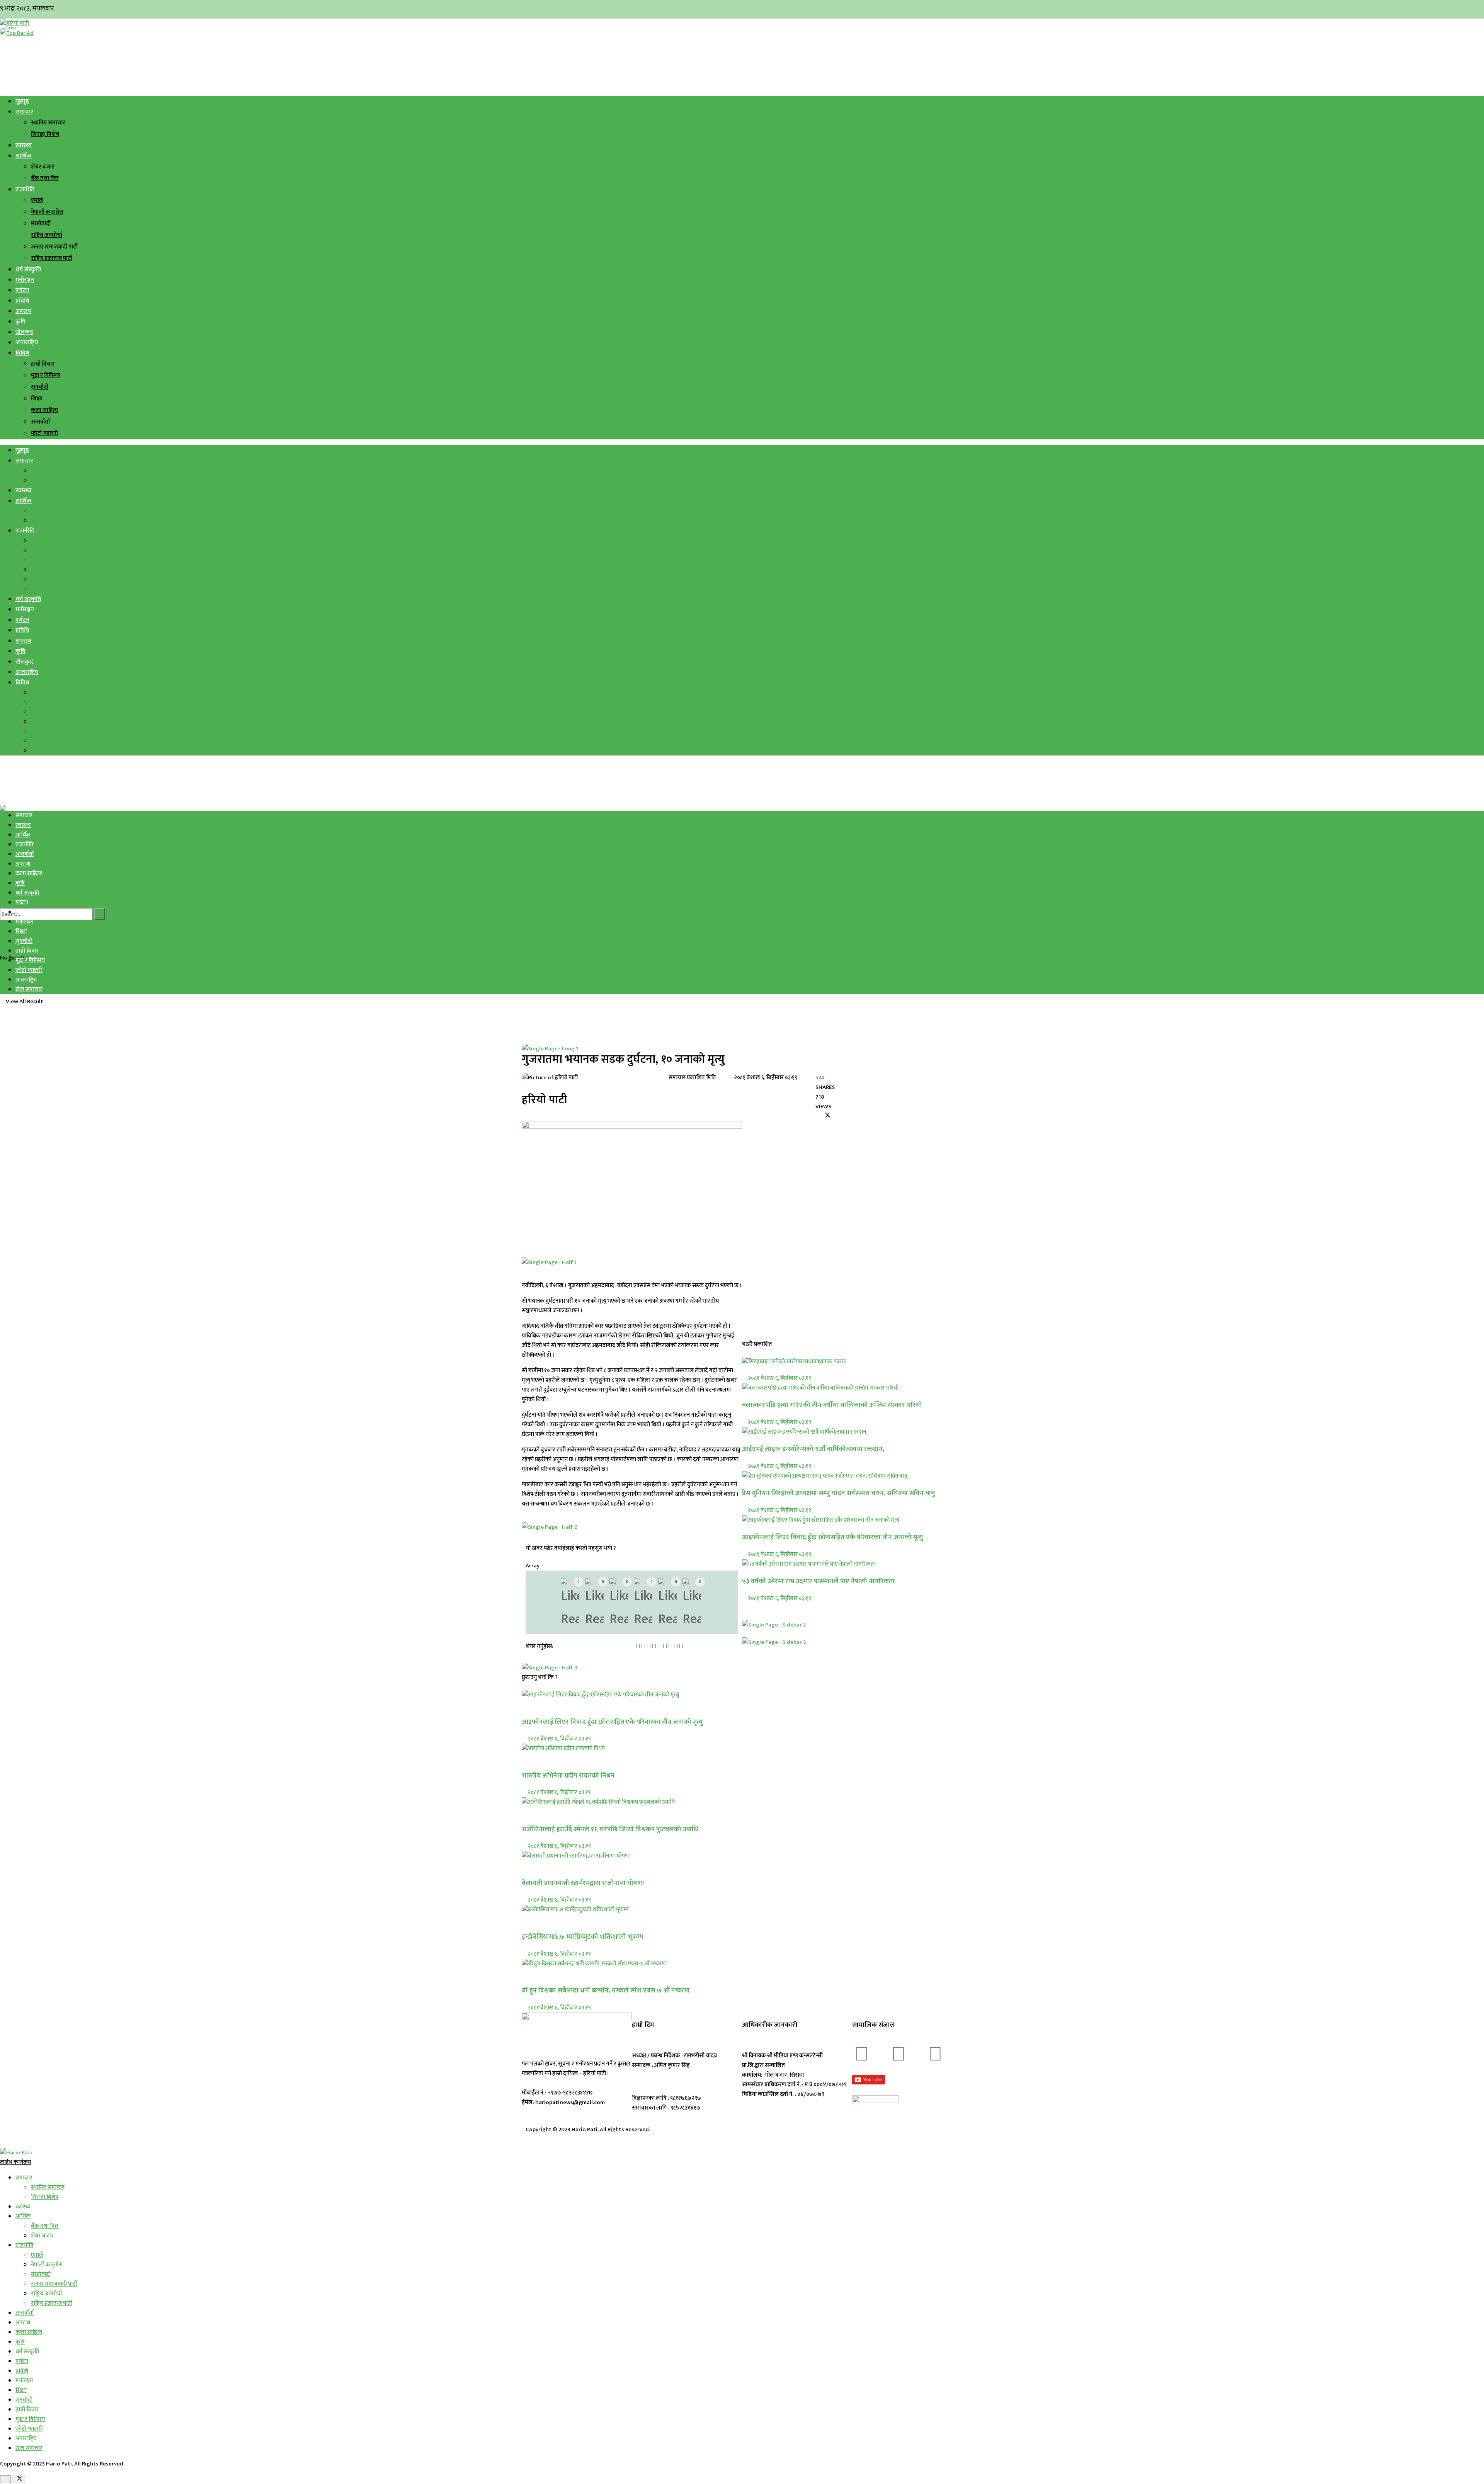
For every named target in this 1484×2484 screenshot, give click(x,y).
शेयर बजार (43, 167)
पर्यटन (22, 290)
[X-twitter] (899, 2055)
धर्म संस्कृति (28, 270)
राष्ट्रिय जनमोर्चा (47, 235)
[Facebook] (862, 2055)
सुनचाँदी (40, 387)
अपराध (23, 311)
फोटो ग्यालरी (44, 433)
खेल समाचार (29, 989)
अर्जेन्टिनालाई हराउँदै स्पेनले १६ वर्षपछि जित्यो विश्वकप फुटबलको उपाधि (610, 1829)
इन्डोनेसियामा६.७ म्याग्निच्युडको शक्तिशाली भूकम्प (583, 1937)
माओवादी (41, 224)
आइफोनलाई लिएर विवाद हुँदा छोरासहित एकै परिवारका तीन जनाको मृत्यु (612, 1722)
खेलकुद (24, 332)
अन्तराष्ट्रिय (27, 343)
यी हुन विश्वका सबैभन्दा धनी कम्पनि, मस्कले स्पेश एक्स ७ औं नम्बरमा (606, 1990)
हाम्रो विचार (43, 364)
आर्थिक (24, 156)
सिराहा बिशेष (45, 134)
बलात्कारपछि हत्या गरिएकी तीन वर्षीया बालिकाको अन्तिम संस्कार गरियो (832, 1405)
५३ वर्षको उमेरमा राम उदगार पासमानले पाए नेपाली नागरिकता (818, 1581)
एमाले (37, 200)
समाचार (24, 112)
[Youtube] (935, 2055)
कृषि (20, 322)
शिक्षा (37, 399)
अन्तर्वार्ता (40, 422)
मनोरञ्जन (25, 280)
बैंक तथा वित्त (45, 178)
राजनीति (25, 190)
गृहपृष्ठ (22, 101)
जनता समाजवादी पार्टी (54, 247)
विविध (22, 353)
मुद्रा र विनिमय (46, 375)
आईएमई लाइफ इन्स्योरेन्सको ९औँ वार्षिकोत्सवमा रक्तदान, (813, 1449)
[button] (638, 1646)
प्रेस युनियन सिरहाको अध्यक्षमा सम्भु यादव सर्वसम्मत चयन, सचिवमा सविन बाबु (838, 1493)
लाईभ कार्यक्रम (16, 2162)
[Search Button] (99, 914)
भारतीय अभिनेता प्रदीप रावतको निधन (568, 1775)
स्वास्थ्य (24, 145)
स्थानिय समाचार (48, 123)
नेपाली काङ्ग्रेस (47, 212)
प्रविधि (22, 301)
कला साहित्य (44, 410)
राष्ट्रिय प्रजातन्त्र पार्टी (52, 258)
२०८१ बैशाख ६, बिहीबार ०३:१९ (559, 1739)
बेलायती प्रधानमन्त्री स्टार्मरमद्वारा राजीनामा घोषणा (583, 1883)
